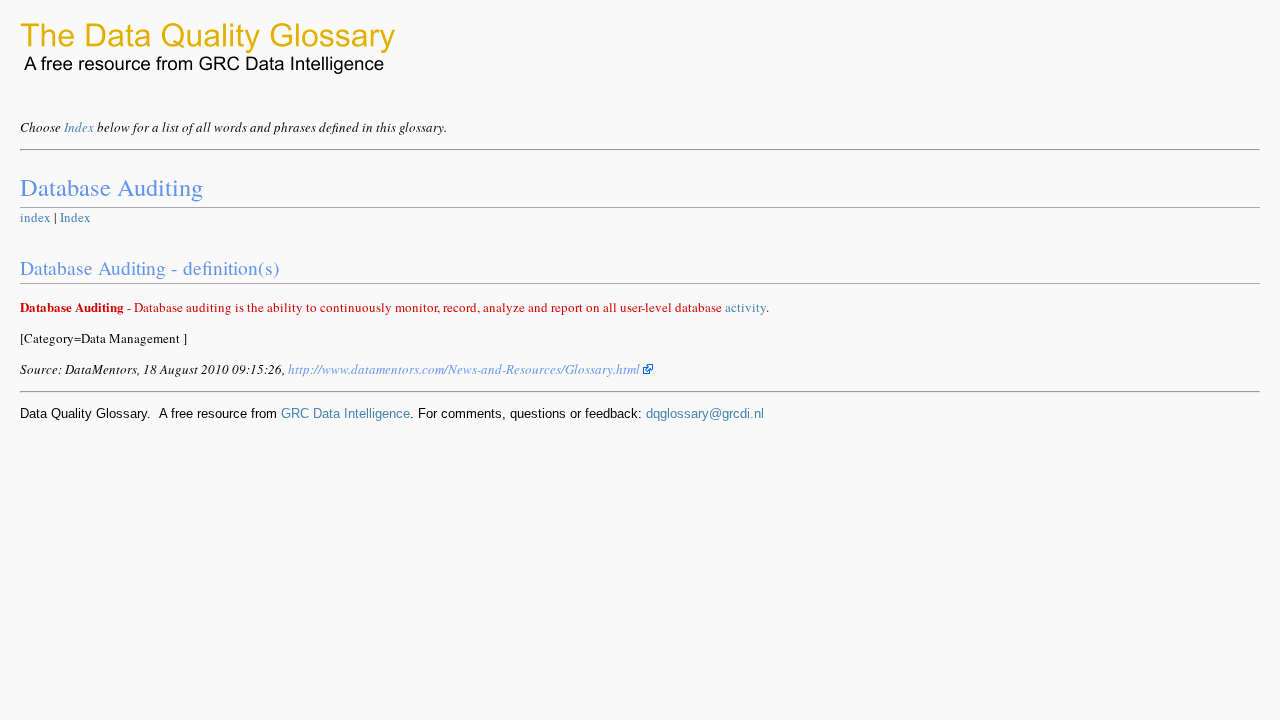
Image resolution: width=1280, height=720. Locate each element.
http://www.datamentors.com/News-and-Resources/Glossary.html (465, 369)
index (35, 217)
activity (745, 307)
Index (79, 127)
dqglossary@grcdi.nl (705, 413)
